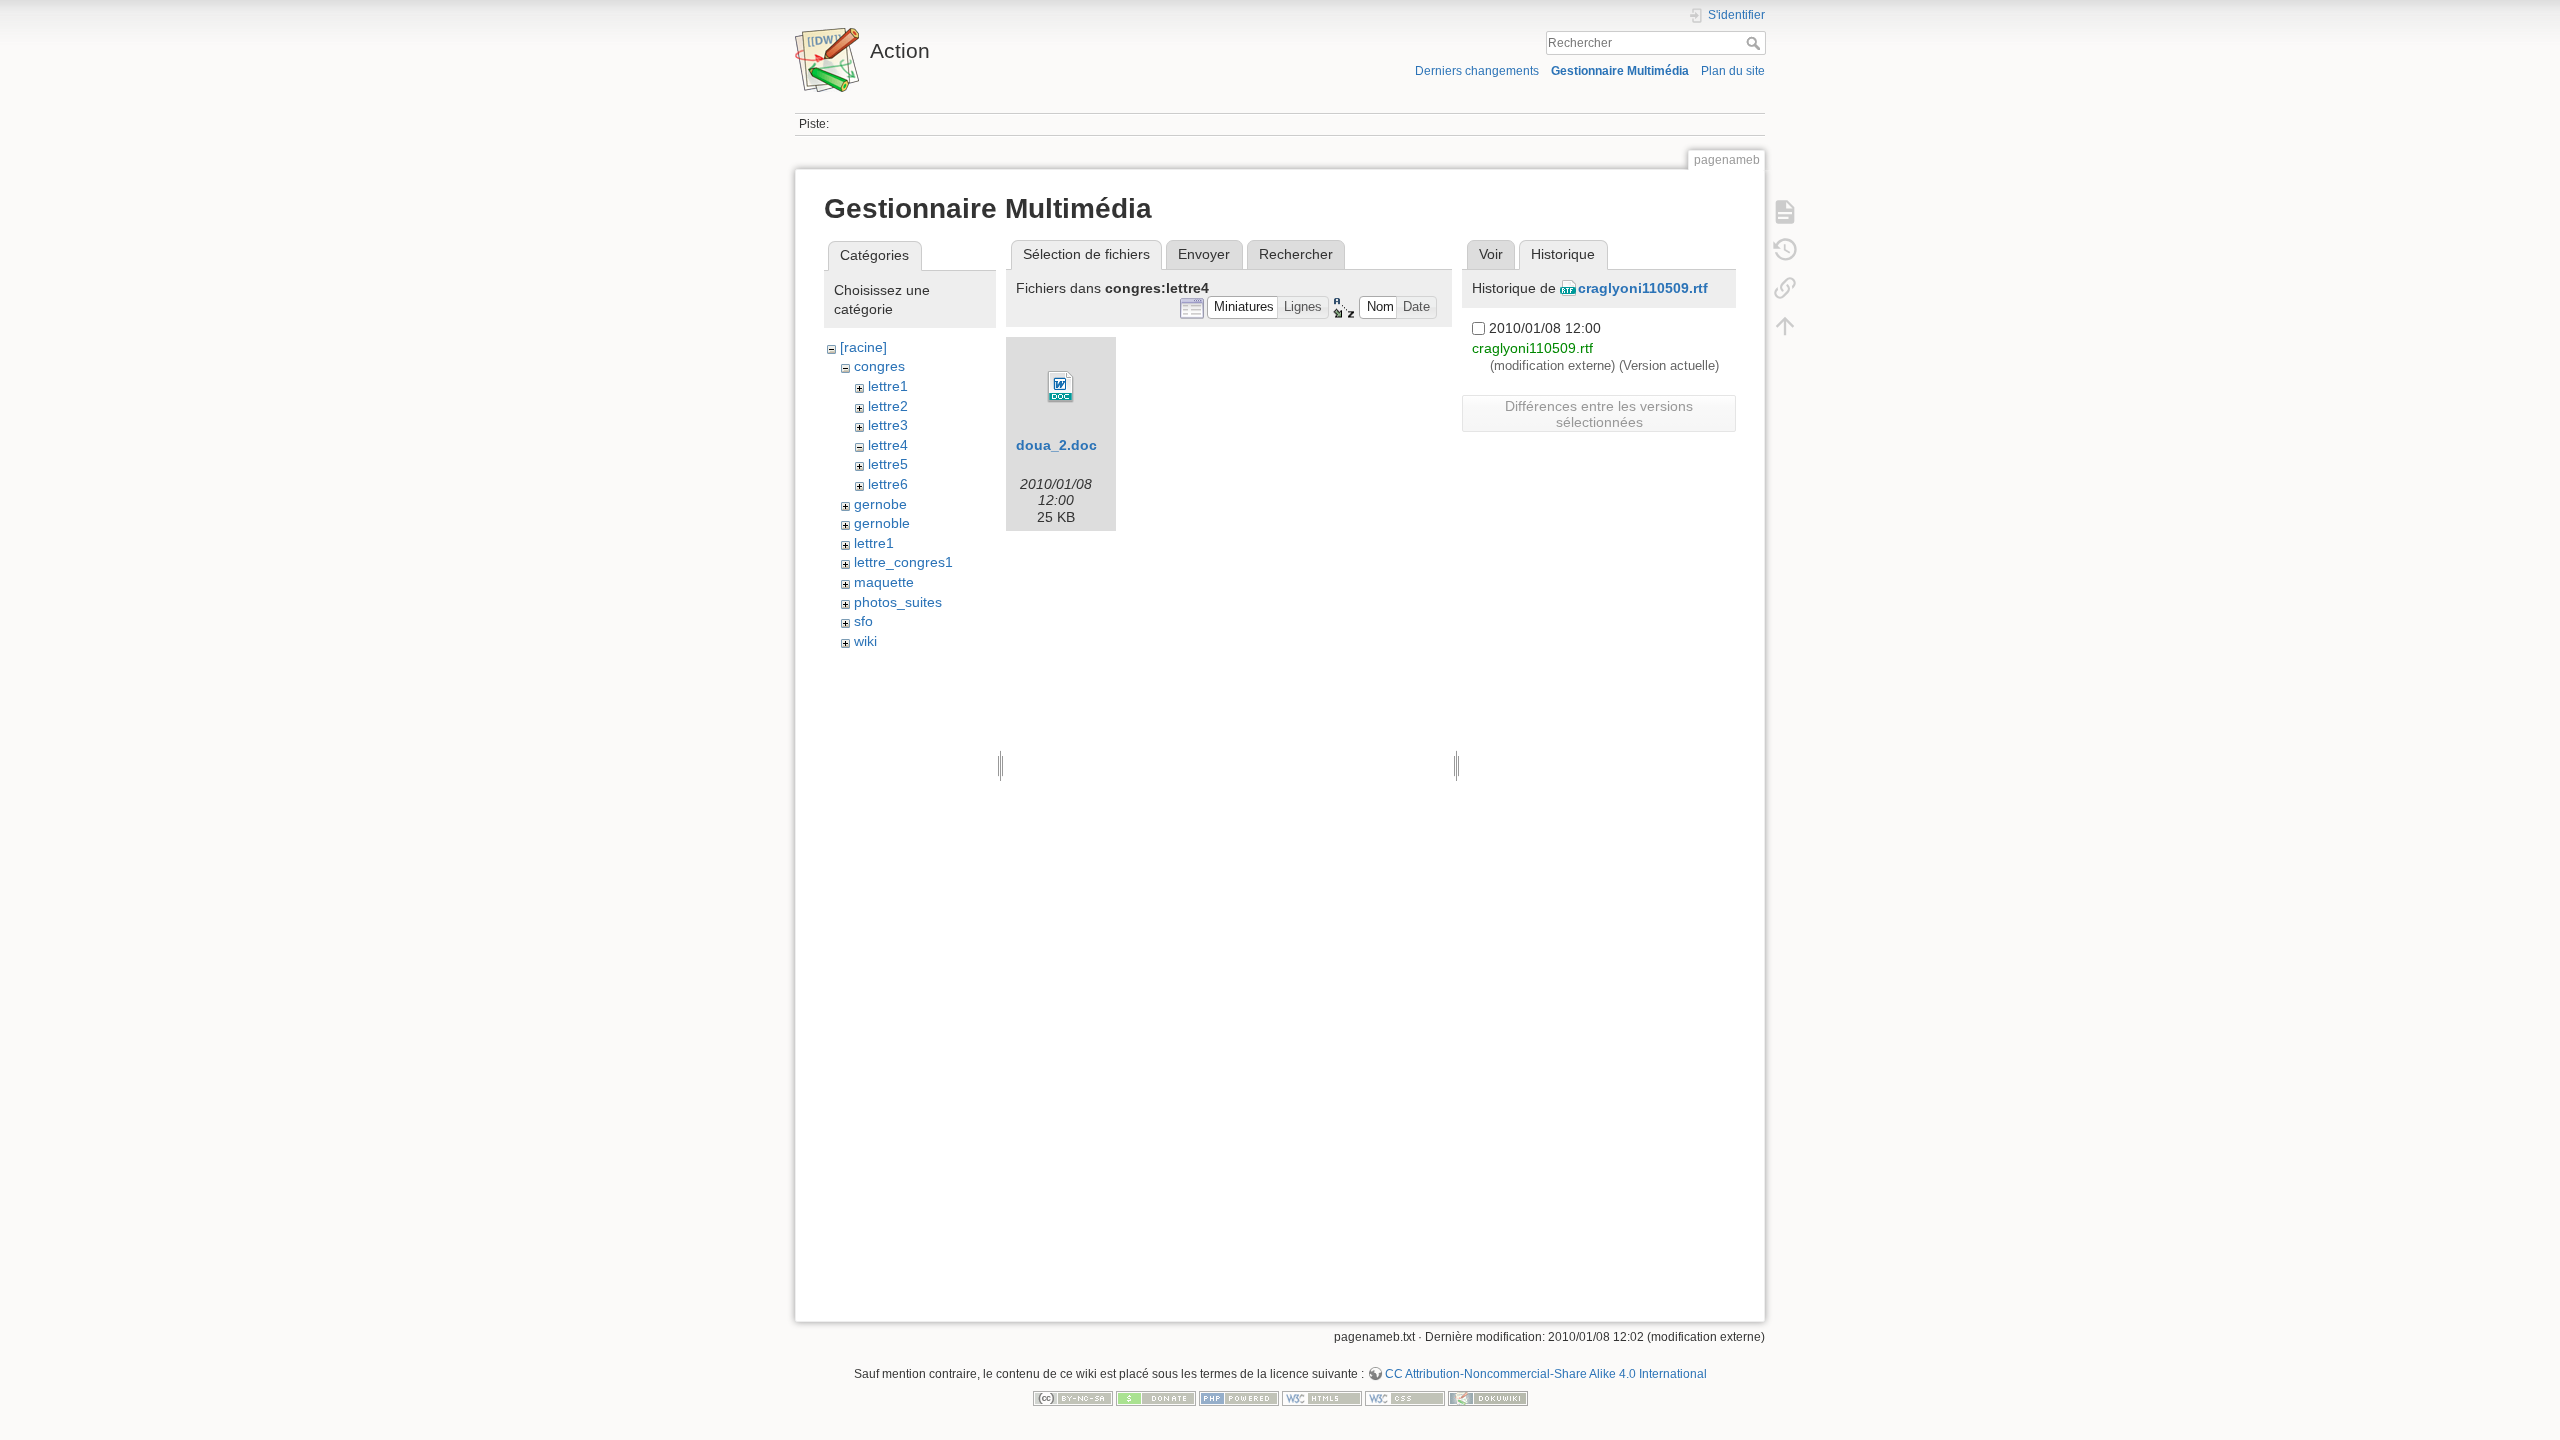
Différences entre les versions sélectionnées (1599, 414)
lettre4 (888, 445)
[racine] (863, 347)
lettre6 (888, 484)
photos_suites (898, 602)
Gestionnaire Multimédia (1620, 71)
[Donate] (1156, 1397)
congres (879, 366)
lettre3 (888, 425)
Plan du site (1733, 71)
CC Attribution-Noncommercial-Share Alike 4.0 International (1546, 1374)
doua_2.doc (1056, 445)
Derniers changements (1477, 71)
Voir (1491, 254)
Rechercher (1755, 43)
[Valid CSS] (1405, 1397)
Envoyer (1204, 254)
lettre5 (888, 464)
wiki (865, 641)
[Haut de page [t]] (1785, 326)
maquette (884, 582)
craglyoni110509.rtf (1643, 288)
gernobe (880, 504)
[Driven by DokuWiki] (1488, 1397)
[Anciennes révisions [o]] (1785, 250)
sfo (863, 621)
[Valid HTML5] (1322, 1397)
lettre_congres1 (903, 562)
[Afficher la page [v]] (1785, 212)
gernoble (882, 523)
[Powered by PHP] (1239, 1397)
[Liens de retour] (1785, 288)
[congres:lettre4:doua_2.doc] (1061, 387)
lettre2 (888, 406)
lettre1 (888, 386)
